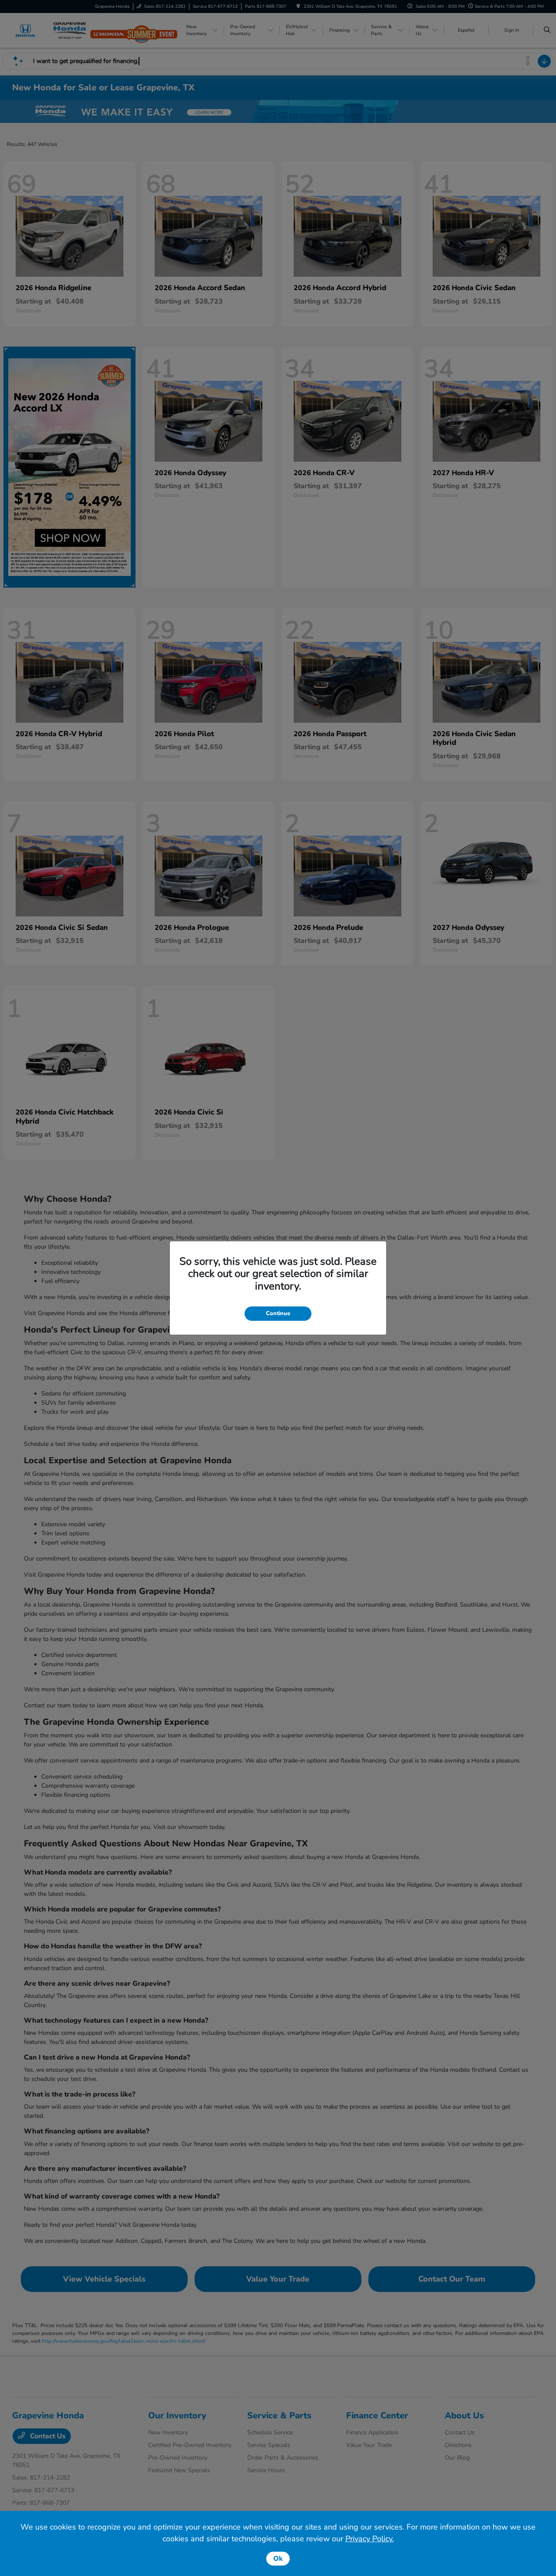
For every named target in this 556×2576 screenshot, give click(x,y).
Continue (278, 1313)
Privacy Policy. (370, 2539)
